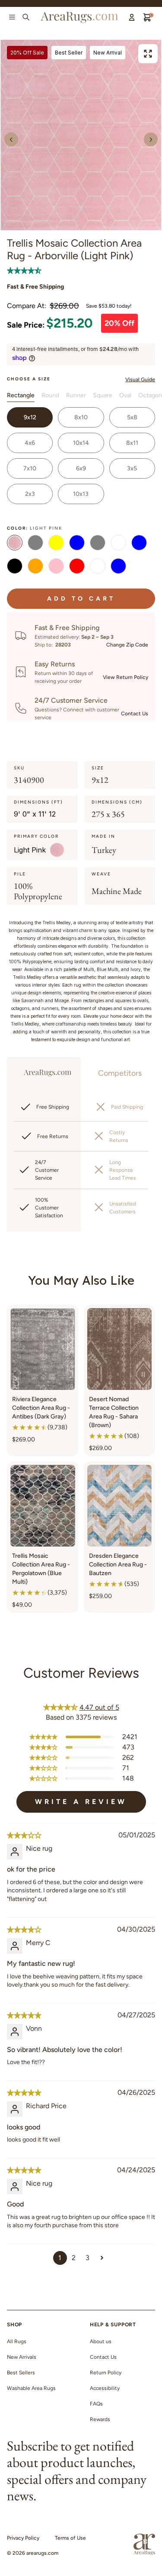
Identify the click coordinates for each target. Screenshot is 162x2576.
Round (50, 395)
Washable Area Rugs (31, 2388)
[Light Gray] (98, 544)
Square (103, 395)
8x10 (81, 417)
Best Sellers (21, 2373)
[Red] (77, 567)
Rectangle (21, 395)
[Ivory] (118, 544)
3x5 (132, 468)
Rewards (100, 2419)
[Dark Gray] (35, 544)
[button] (24, 270)
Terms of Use (70, 2538)
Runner (76, 395)
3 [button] (87, 2258)
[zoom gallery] (148, 54)
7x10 (30, 468)
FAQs (96, 2404)
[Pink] (56, 567)
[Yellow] (56, 544)
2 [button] (74, 2258)
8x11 (132, 443)
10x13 (81, 494)
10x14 (81, 443)
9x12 (30, 417)
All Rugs (17, 2341)
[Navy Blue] (77, 544)
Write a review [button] (81, 1802)
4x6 (30, 443)
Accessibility (105, 2388)
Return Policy (106, 2373)
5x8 (132, 417)
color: (35, 528)
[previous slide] (11, 139)
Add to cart (81, 599)
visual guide (140, 379)
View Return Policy (125, 677)
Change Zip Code (127, 645)
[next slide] (151, 139)
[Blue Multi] (118, 567)
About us (101, 2341)
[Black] (15, 567)
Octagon (150, 395)
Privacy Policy (23, 2538)
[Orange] (35, 567)
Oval (125, 395)
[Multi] (98, 567)
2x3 (30, 494)
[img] (24, 1835)
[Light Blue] (139, 544)
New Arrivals (22, 2357)
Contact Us (135, 714)
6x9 (81, 468)
